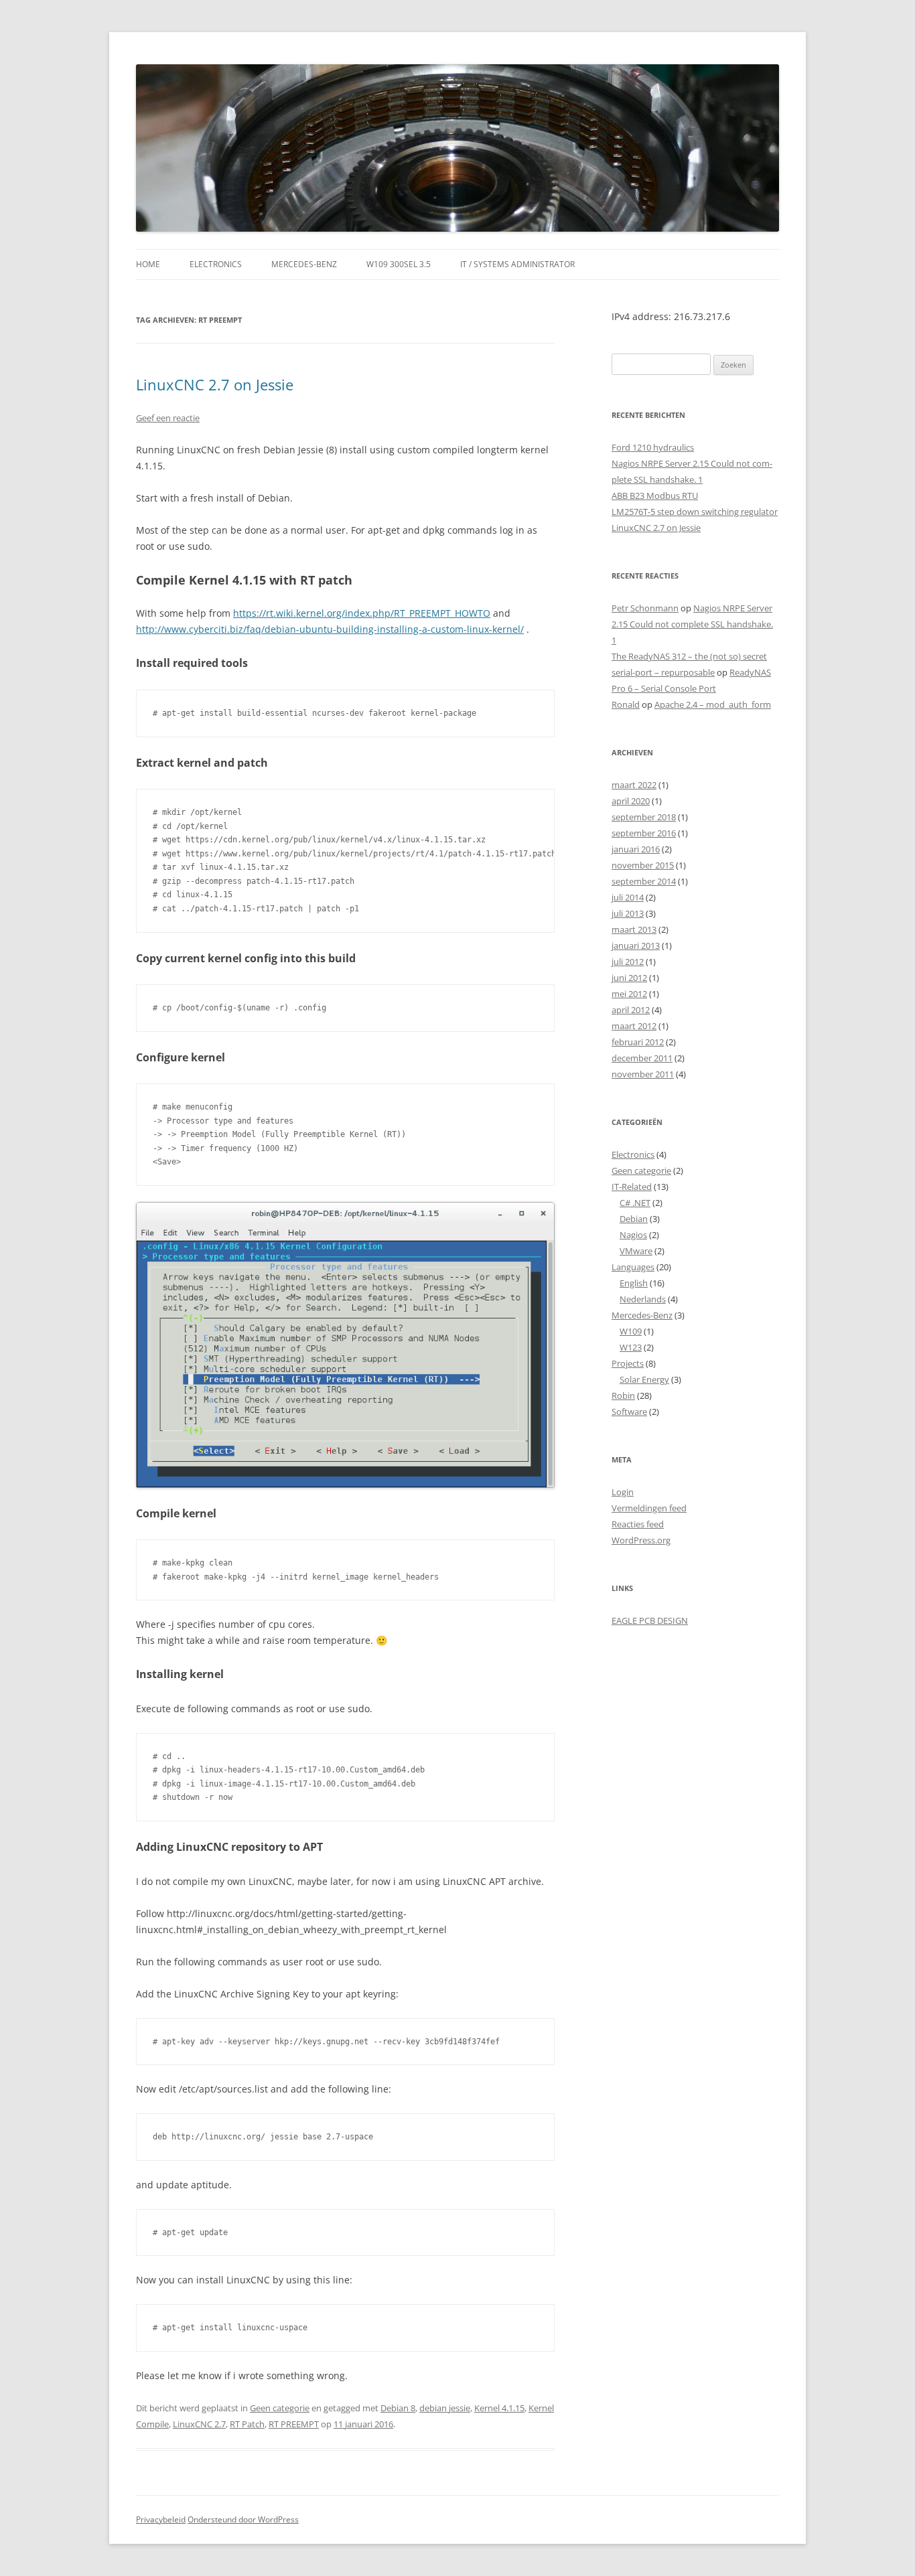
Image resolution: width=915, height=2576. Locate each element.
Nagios (633, 1235)
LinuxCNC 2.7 (199, 2424)
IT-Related (632, 1187)
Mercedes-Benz (304, 264)
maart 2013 (634, 929)
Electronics (216, 264)
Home (148, 264)
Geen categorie (280, 2408)
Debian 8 (398, 2408)
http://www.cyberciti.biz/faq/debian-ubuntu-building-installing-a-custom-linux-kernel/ (330, 629)
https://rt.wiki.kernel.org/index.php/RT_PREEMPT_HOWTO (362, 613)
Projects (628, 1363)
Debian (634, 1219)
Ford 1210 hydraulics (653, 447)
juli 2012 (628, 962)
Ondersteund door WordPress (243, 2519)
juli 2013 (628, 913)
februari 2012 (638, 1042)
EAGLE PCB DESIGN (650, 1620)
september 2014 (644, 881)
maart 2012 (634, 1026)
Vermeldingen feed (649, 1508)
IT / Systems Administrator (517, 264)
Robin (623, 1395)
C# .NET (635, 1203)
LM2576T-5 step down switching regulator (695, 512)
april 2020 (631, 801)
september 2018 (644, 817)
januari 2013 (636, 945)
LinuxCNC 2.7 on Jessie (215, 384)
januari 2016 (636, 849)
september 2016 (644, 833)
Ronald (626, 704)
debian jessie (445, 2408)
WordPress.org (641, 1540)
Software (629, 1412)
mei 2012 (629, 994)
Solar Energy (644, 1379)
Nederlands (643, 1299)
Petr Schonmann (645, 608)
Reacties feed (638, 1524)
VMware (636, 1251)
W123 (631, 1347)
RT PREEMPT (294, 2424)
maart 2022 (634, 785)
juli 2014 (628, 897)
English (634, 1283)
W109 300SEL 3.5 (399, 264)
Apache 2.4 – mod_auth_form (713, 704)
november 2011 (643, 1074)
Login (623, 1492)
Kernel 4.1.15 (499, 2408)
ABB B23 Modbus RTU (655, 496)
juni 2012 (629, 978)
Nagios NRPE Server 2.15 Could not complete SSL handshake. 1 (692, 624)
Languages (633, 1267)
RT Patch (247, 2424)
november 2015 (643, 865)
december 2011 (642, 1058)
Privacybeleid (161, 2519)
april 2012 (631, 1010)
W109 (631, 1331)
